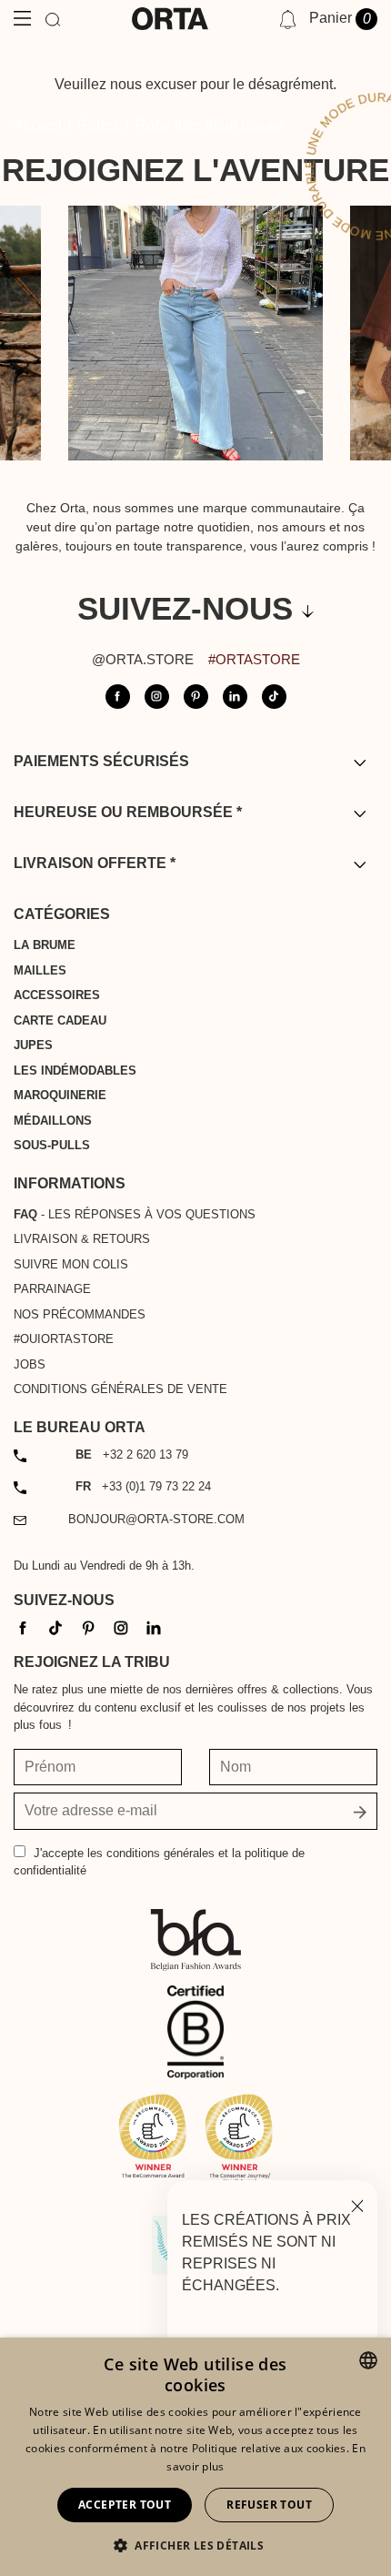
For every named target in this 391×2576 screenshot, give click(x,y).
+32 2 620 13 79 (132, 1455)
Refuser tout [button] (269, 2505)
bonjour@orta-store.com (156, 1519)
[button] (195, 2545)
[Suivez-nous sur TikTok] (274, 697)
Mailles (40, 970)
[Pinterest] (88, 1627)
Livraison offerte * (95, 863)
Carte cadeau (60, 1020)
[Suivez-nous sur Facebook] (118, 697)
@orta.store (143, 659)
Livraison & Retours (82, 1239)
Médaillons (53, 1121)
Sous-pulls (52, 1145)
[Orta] (170, 19)
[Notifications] (288, 19)
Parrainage (52, 1289)
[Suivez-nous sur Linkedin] (235, 697)
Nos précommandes (80, 1314)
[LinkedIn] (154, 1627)
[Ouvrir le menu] (22, 19)
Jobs (30, 1364)
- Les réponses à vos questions (135, 1214)
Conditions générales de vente (120, 1389)
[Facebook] (23, 1627)
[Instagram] (121, 1627)
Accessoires (57, 995)
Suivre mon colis (71, 1264)
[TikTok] (55, 1627)
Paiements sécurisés (101, 761)
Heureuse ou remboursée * (128, 812)
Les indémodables (75, 1071)
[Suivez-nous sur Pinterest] (196, 697)
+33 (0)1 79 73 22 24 (143, 1486)
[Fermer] (357, 2204)
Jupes (33, 1045)
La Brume (45, 945)
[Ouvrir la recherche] (53, 19)
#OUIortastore (64, 1339)
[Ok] (360, 1811)
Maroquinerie (60, 1095)
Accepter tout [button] (125, 2505)
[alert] (195, 2457)
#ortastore (254, 659)
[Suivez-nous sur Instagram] (157, 697)
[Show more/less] (360, 762)
